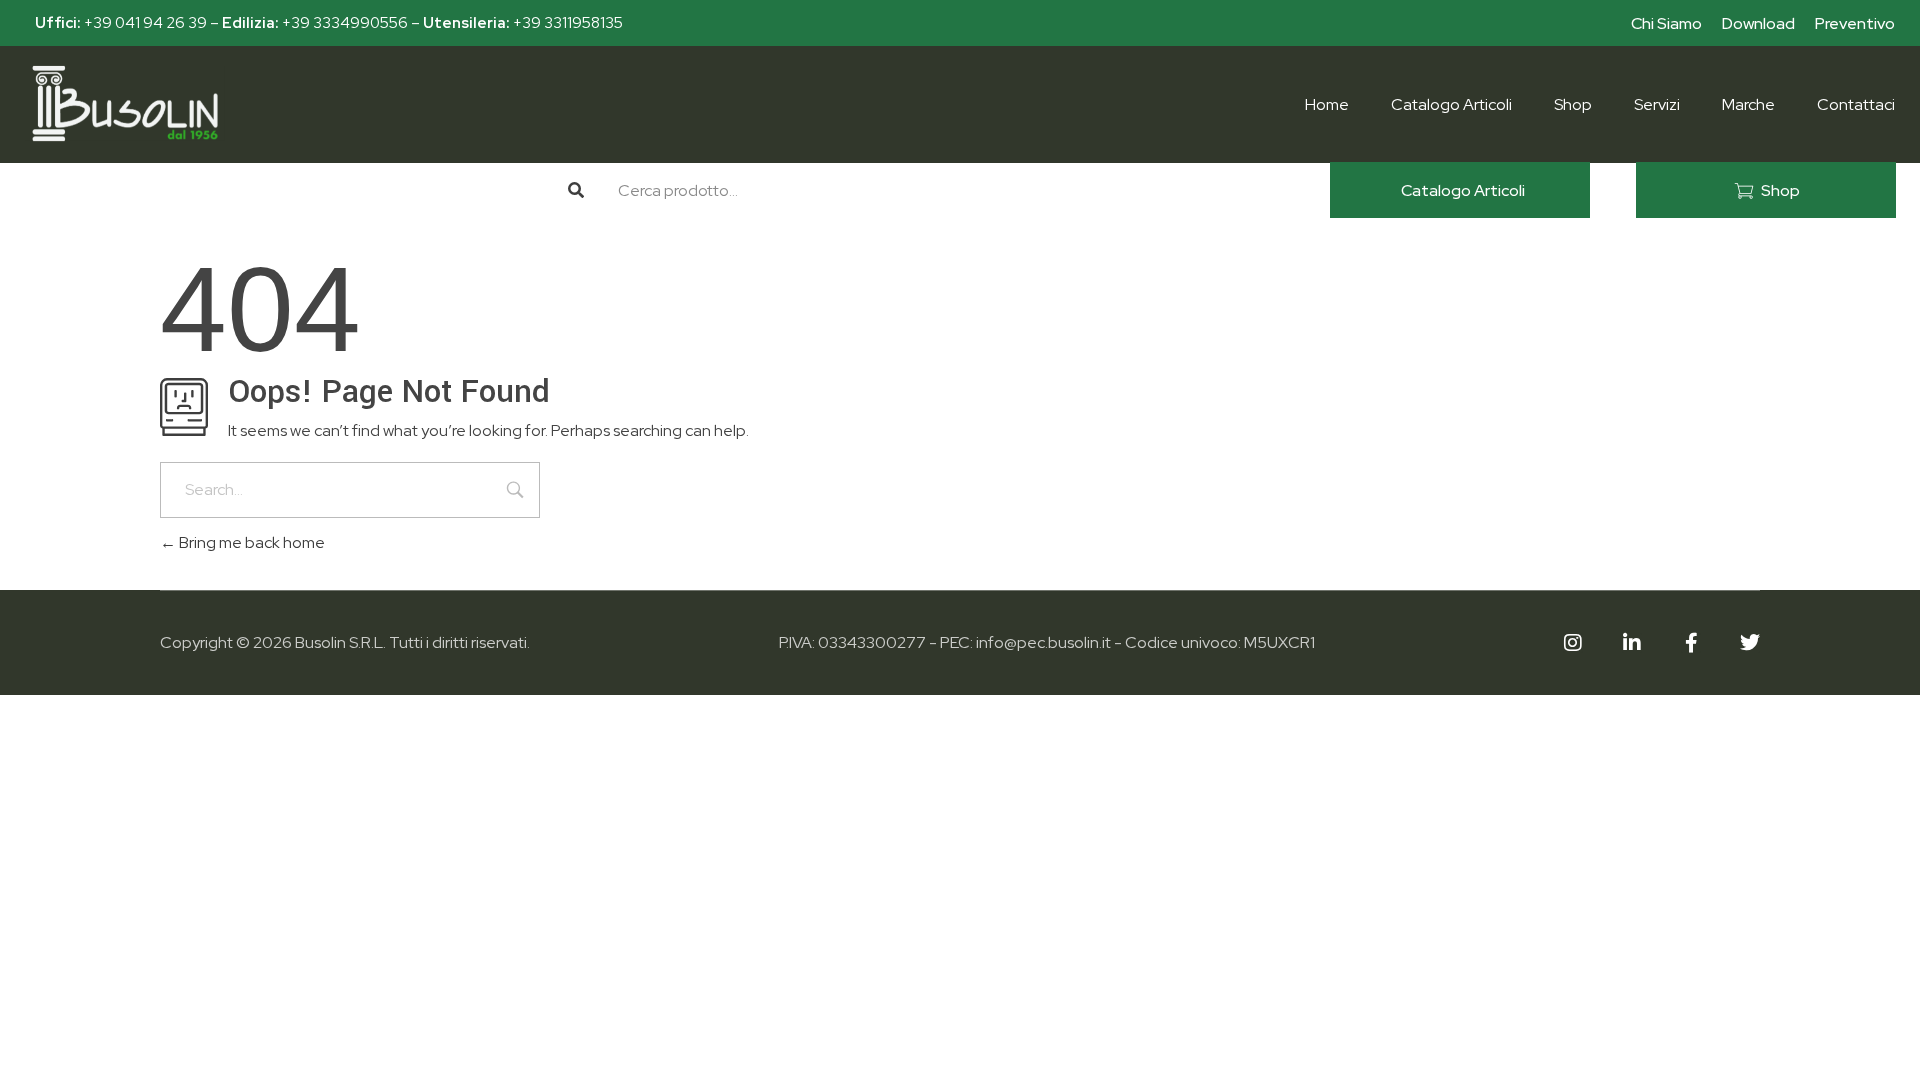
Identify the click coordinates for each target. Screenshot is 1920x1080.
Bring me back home (250, 542)
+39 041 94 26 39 (145, 23)
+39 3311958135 (568, 23)
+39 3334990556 (345, 23)
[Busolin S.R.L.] (125, 103)
